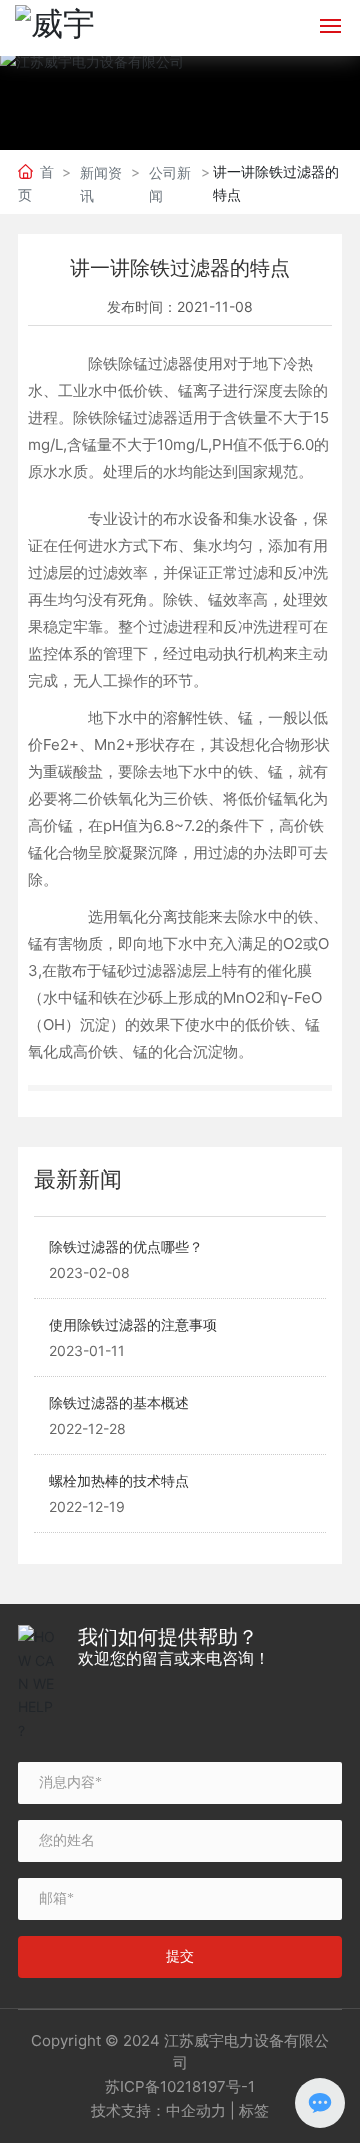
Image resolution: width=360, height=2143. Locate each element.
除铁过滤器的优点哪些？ (126, 1246)
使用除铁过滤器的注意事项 (133, 1324)
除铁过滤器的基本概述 (119, 1402)
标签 (254, 2110)
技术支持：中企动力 (158, 2110)
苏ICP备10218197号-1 (180, 2086)
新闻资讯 (101, 184)
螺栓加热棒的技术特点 (119, 1480)
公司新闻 (170, 184)
